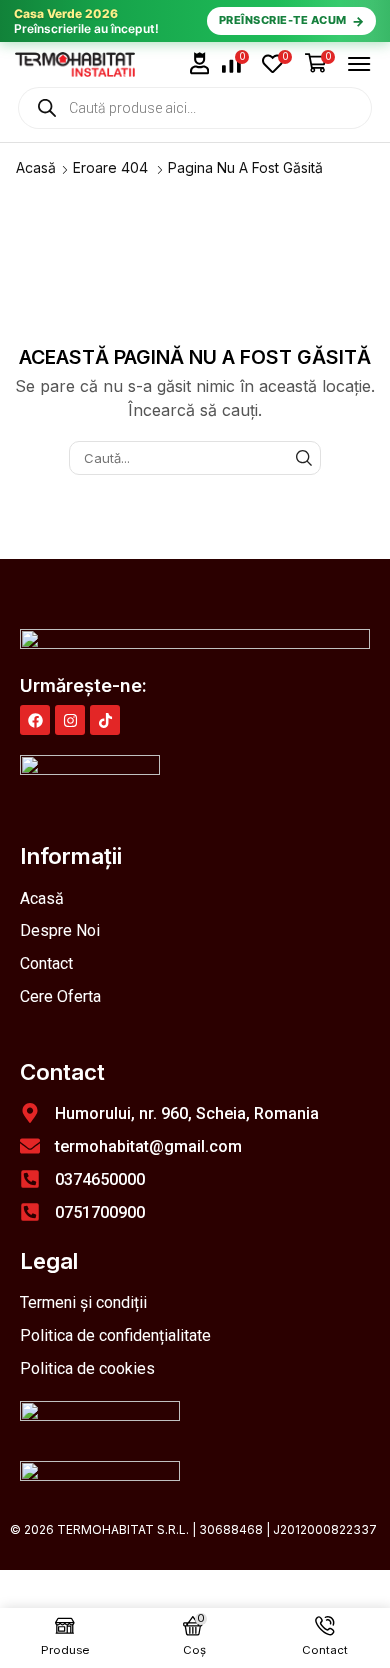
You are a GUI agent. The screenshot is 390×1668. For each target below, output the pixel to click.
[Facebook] (35, 720)
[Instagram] (70, 720)
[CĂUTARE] (304, 458)
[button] (200, 63)
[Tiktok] (105, 720)
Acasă (36, 167)
